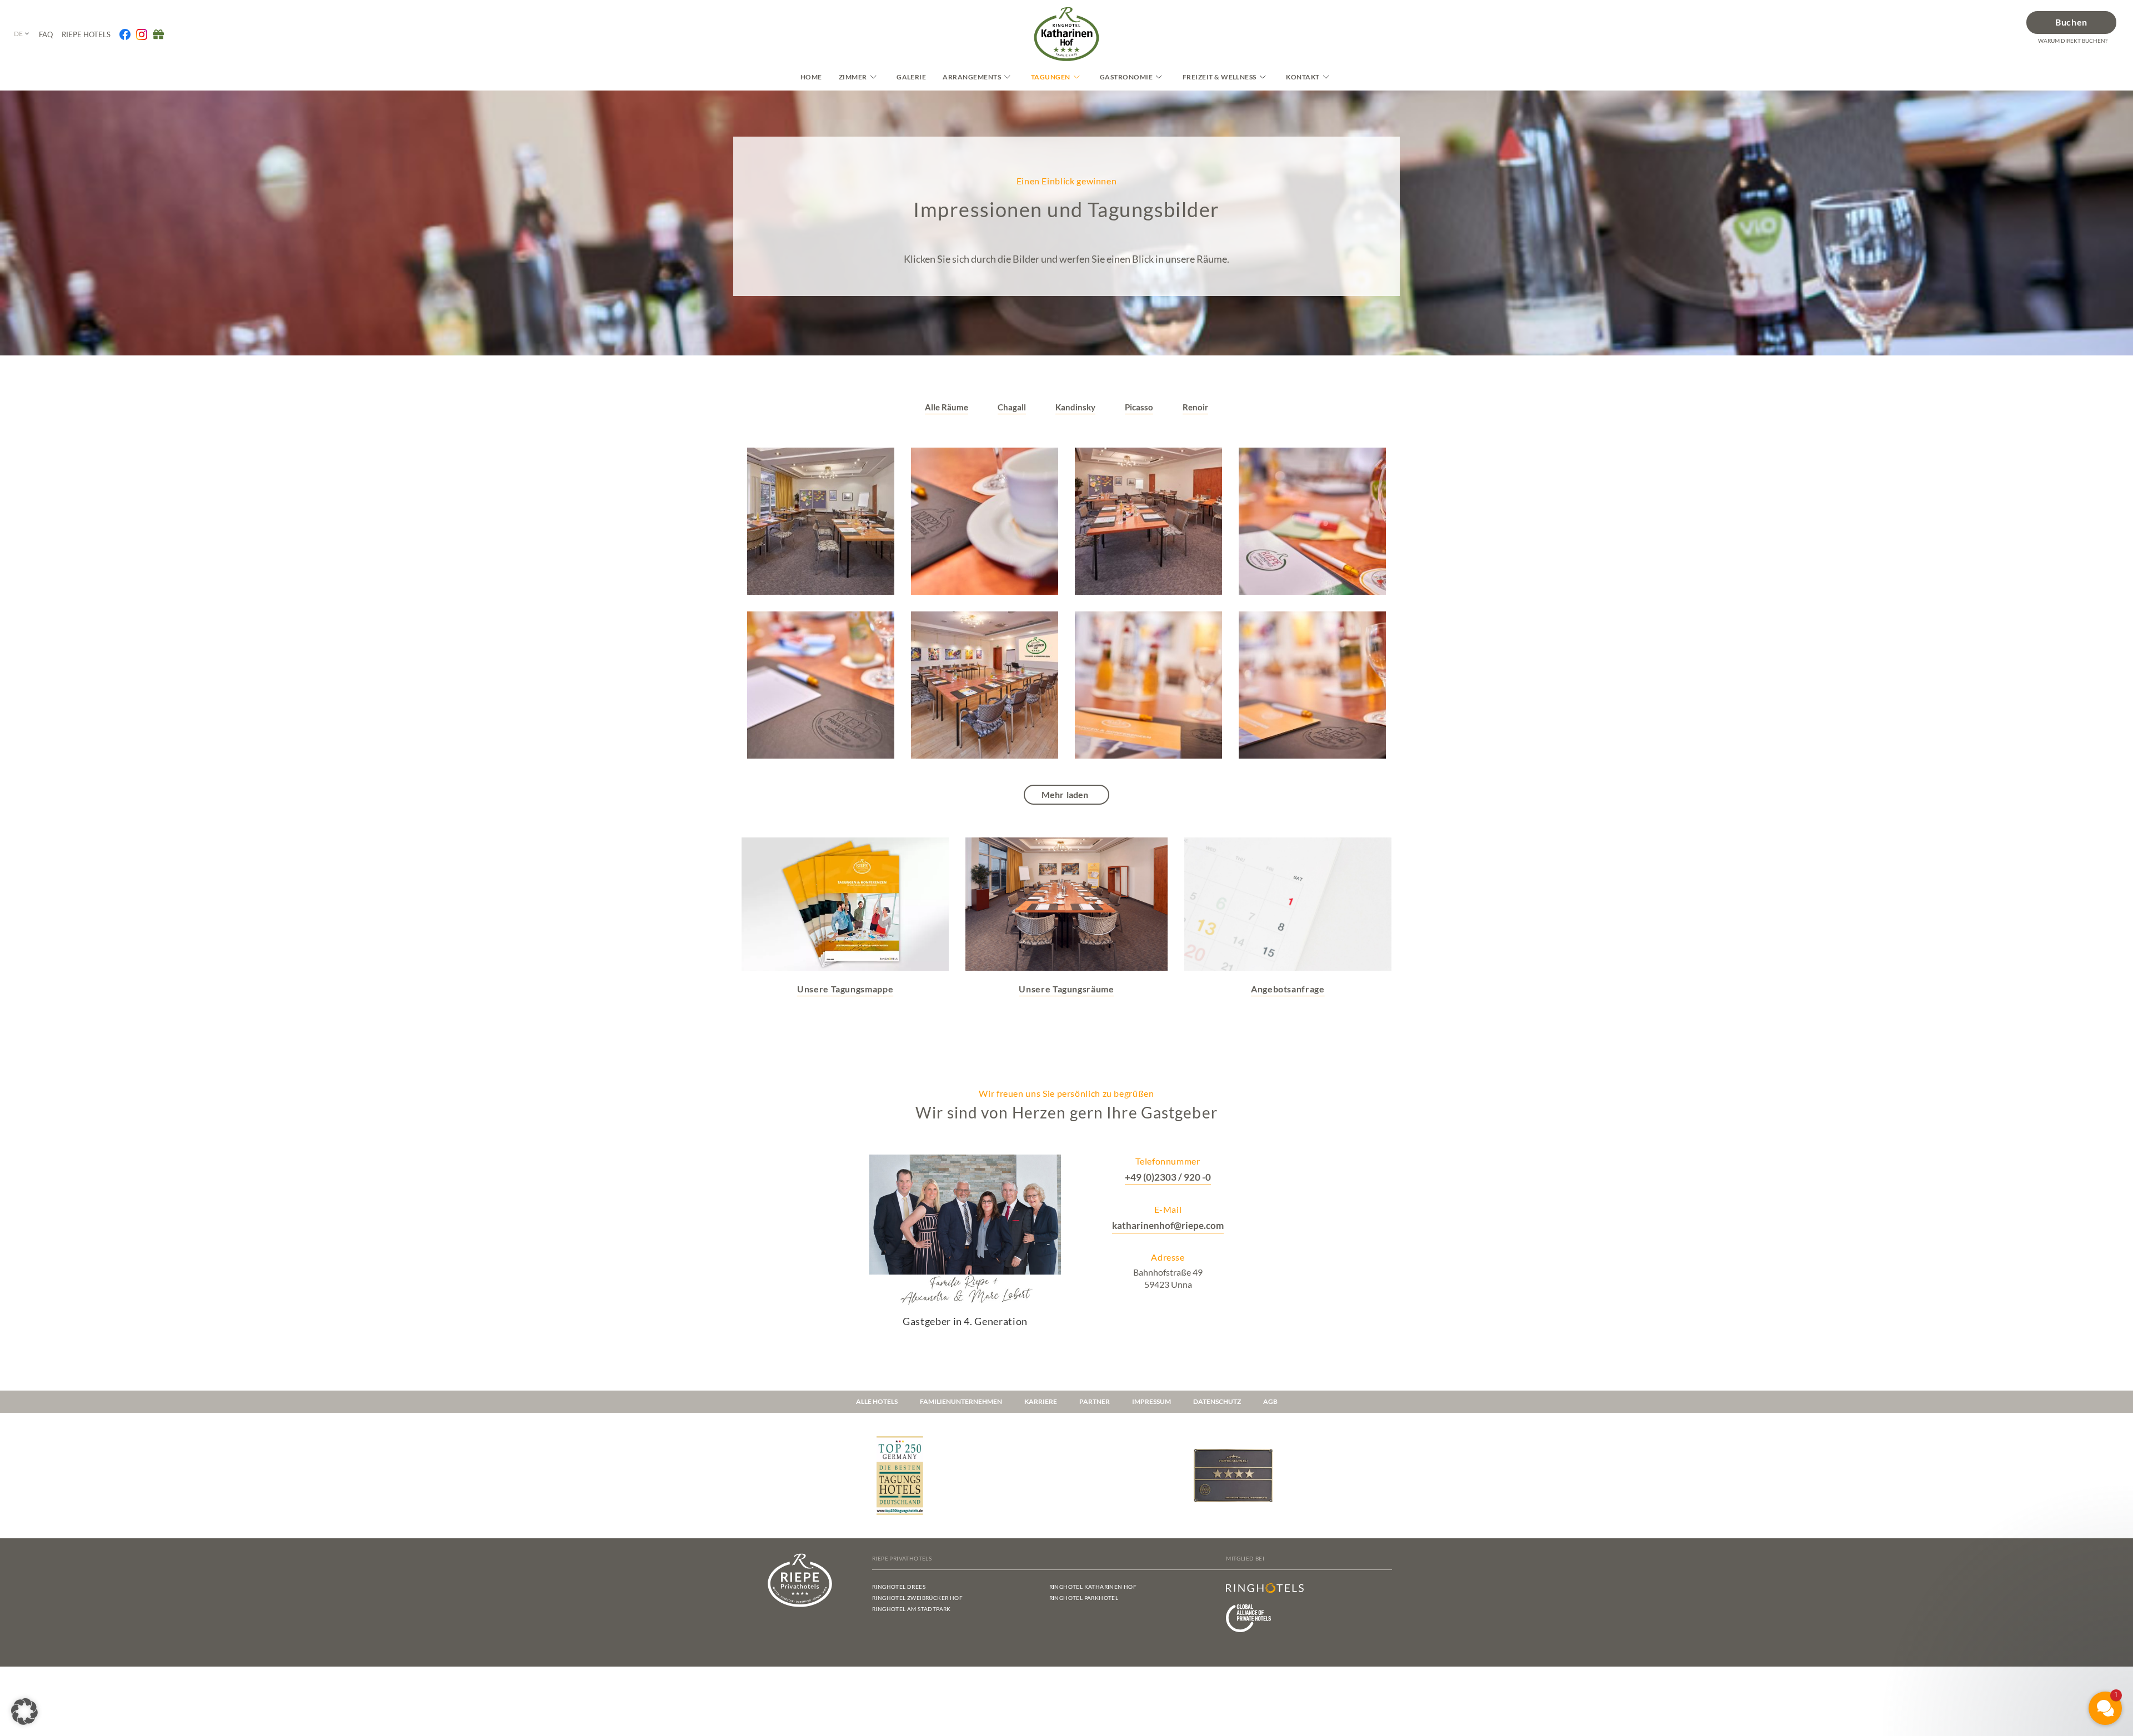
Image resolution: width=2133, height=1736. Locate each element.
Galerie (911, 77)
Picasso (1139, 407)
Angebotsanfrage (1288, 989)
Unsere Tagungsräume (1066, 989)
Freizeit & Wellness (1220, 77)
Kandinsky (1075, 407)
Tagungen (1051, 77)
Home (811, 77)
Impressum (1151, 1401)
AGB (1270, 1401)
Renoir (1195, 407)
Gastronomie (1126, 77)
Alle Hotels (877, 1401)
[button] (24, 1712)
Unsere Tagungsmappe (845, 989)
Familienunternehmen (961, 1401)
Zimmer (853, 77)
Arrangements (972, 77)
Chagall (1012, 407)
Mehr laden (1065, 794)
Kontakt (1303, 77)
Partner (1095, 1401)
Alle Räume (947, 407)
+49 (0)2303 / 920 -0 (1168, 1177)
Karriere (1041, 1401)
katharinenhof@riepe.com (1168, 1225)
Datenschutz (1217, 1401)
